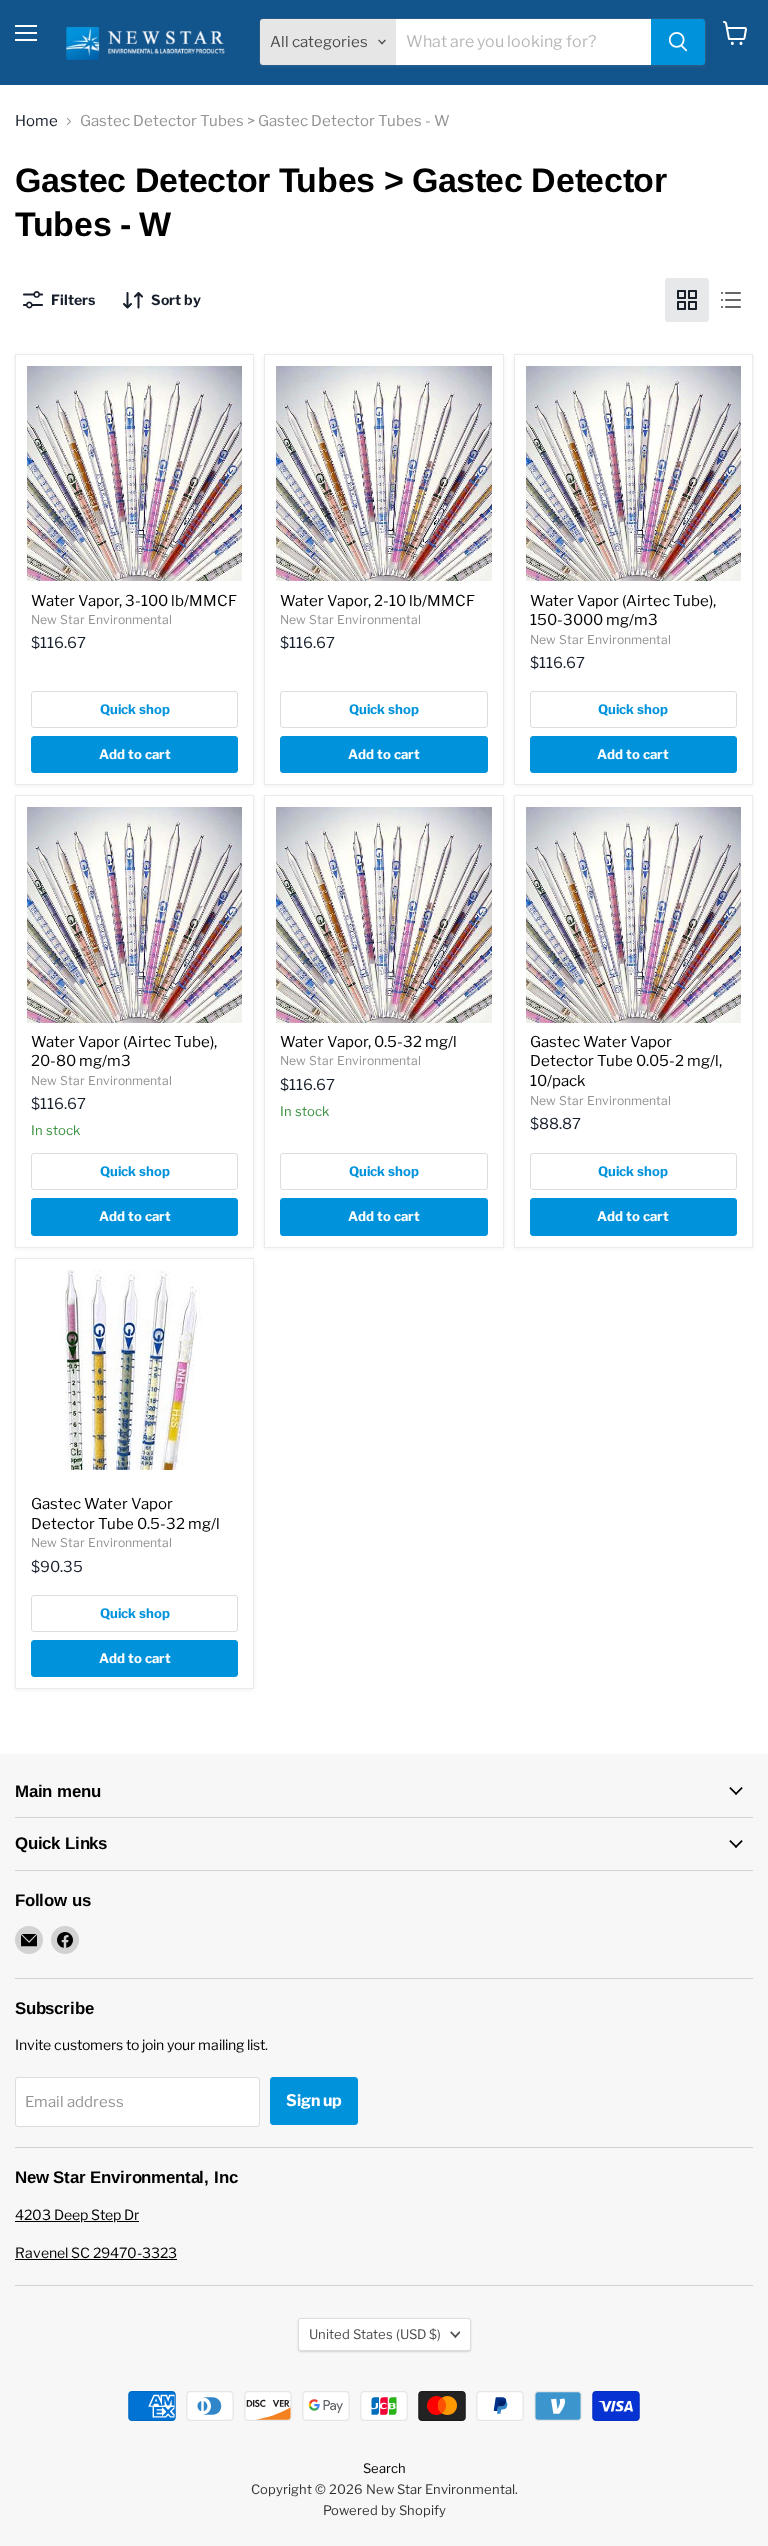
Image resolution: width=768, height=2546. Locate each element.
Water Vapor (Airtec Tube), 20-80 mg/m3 (124, 1052)
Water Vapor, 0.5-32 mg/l (368, 1042)
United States (375, 2334)
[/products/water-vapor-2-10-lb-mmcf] (383, 473)
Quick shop (135, 709)
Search (384, 2468)
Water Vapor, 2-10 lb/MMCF (377, 601)
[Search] (678, 42)
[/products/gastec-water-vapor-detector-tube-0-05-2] (633, 914)
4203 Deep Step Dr (77, 2214)
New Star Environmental (101, 619)
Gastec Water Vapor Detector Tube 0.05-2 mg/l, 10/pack (626, 1061)
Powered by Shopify (384, 2510)
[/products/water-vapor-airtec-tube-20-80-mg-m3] (134, 914)
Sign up (314, 2100)
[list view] (731, 300)
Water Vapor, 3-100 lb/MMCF (134, 601)
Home (36, 121)
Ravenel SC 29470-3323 (96, 2252)
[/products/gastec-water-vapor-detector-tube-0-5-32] (134, 1377)
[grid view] (687, 300)
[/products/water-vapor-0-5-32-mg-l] (383, 914)
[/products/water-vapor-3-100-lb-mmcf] (134, 473)
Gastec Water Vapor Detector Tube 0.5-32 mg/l (125, 1514)
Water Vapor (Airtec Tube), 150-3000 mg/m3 (623, 611)
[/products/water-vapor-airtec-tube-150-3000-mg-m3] (633, 473)
